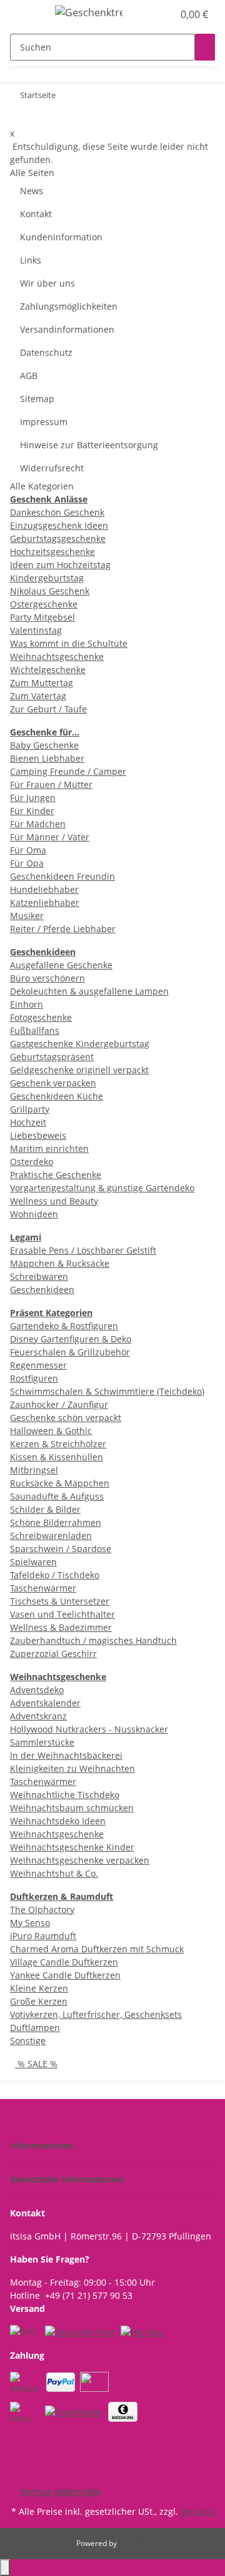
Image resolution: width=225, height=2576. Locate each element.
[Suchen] (205, 47)
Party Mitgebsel (42, 617)
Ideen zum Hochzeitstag (60, 565)
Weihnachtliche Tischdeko (65, 1795)
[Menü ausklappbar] (26, 14)
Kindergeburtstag (47, 578)
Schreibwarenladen (51, 1536)
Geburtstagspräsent (52, 1057)
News (32, 191)
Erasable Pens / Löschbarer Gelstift (83, 1250)
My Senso (30, 1923)
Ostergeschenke (44, 604)
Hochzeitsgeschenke (52, 552)
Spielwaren (33, 1562)
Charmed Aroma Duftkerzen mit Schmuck (97, 1949)
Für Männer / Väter (50, 837)
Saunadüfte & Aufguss (57, 1496)
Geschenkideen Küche (57, 1096)
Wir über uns (47, 283)
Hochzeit (28, 1122)
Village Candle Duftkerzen (64, 1962)
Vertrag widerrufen (61, 2491)
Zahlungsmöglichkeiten (69, 306)
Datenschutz (46, 352)
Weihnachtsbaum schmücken (72, 1808)
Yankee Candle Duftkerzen (65, 1975)
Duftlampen (35, 2028)
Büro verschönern (47, 978)
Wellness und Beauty (54, 1201)
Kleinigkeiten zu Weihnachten (72, 1768)
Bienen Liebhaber (47, 758)
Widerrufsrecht (52, 468)
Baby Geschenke (44, 745)
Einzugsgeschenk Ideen (59, 525)
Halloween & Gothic (51, 1431)
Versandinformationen (67, 329)
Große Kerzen (39, 2001)
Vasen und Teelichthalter (62, 1614)
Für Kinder (32, 811)
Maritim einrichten (49, 1148)
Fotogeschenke (41, 1017)
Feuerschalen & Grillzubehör (70, 1352)
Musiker (27, 916)
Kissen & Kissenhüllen (57, 1457)
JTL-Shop (134, 2543)
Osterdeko (32, 1162)
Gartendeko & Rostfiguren (64, 1326)
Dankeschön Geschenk (57, 512)
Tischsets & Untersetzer (60, 1601)
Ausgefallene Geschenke (61, 965)
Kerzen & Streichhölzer (58, 1444)
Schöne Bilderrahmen (56, 1522)
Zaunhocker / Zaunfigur (59, 1404)
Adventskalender (45, 1703)
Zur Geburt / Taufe (48, 709)
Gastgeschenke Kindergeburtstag (80, 1044)
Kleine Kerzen (39, 1988)
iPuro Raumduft (43, 1936)
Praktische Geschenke (56, 1175)
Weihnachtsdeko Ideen (58, 1821)
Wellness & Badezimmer (61, 1627)
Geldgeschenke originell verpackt (79, 1070)
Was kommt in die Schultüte (69, 643)
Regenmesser (38, 1365)
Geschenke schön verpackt (66, 1418)
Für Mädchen (38, 824)
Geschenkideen (42, 1290)
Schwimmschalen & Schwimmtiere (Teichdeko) (107, 1391)
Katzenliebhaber (45, 902)
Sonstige (28, 2041)
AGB (29, 376)
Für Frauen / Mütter (51, 784)
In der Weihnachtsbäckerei (66, 1755)
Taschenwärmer (43, 1588)
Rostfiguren (34, 1378)
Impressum (44, 422)
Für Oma (28, 850)
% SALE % (36, 2064)
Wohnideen (34, 1214)
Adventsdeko (37, 1690)
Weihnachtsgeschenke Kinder (72, 1847)
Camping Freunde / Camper (68, 771)
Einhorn (27, 1004)
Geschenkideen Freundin (62, 876)
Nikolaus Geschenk (50, 591)
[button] (150, 14)
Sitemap (37, 399)
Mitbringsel (34, 1470)
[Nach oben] (5, 2568)
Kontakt (36, 214)
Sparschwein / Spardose (61, 1549)
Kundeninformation (61, 237)
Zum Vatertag (38, 696)
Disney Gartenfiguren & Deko (71, 1339)
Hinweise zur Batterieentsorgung (89, 445)
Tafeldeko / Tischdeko (55, 1575)
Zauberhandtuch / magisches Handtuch (93, 1640)
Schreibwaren (39, 1276)
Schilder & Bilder (45, 1509)
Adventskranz (38, 1716)
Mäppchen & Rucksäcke (60, 1263)
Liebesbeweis (38, 1135)
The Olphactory (42, 1910)
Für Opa (27, 863)
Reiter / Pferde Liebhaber (63, 929)
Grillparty (30, 1109)
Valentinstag (36, 630)
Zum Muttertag (42, 683)
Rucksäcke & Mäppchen (60, 1483)
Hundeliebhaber (44, 889)
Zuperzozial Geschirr (53, 1654)
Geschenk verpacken (53, 1083)
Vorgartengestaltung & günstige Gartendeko (102, 1188)
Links (31, 260)
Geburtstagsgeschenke (58, 538)
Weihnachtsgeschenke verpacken (80, 1860)
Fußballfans (35, 1030)
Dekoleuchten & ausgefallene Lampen (89, 991)
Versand (198, 2511)
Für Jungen (33, 798)
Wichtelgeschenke (48, 670)
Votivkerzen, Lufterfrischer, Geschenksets (96, 2014)
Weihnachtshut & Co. (54, 1873)
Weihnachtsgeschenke (57, 656)
